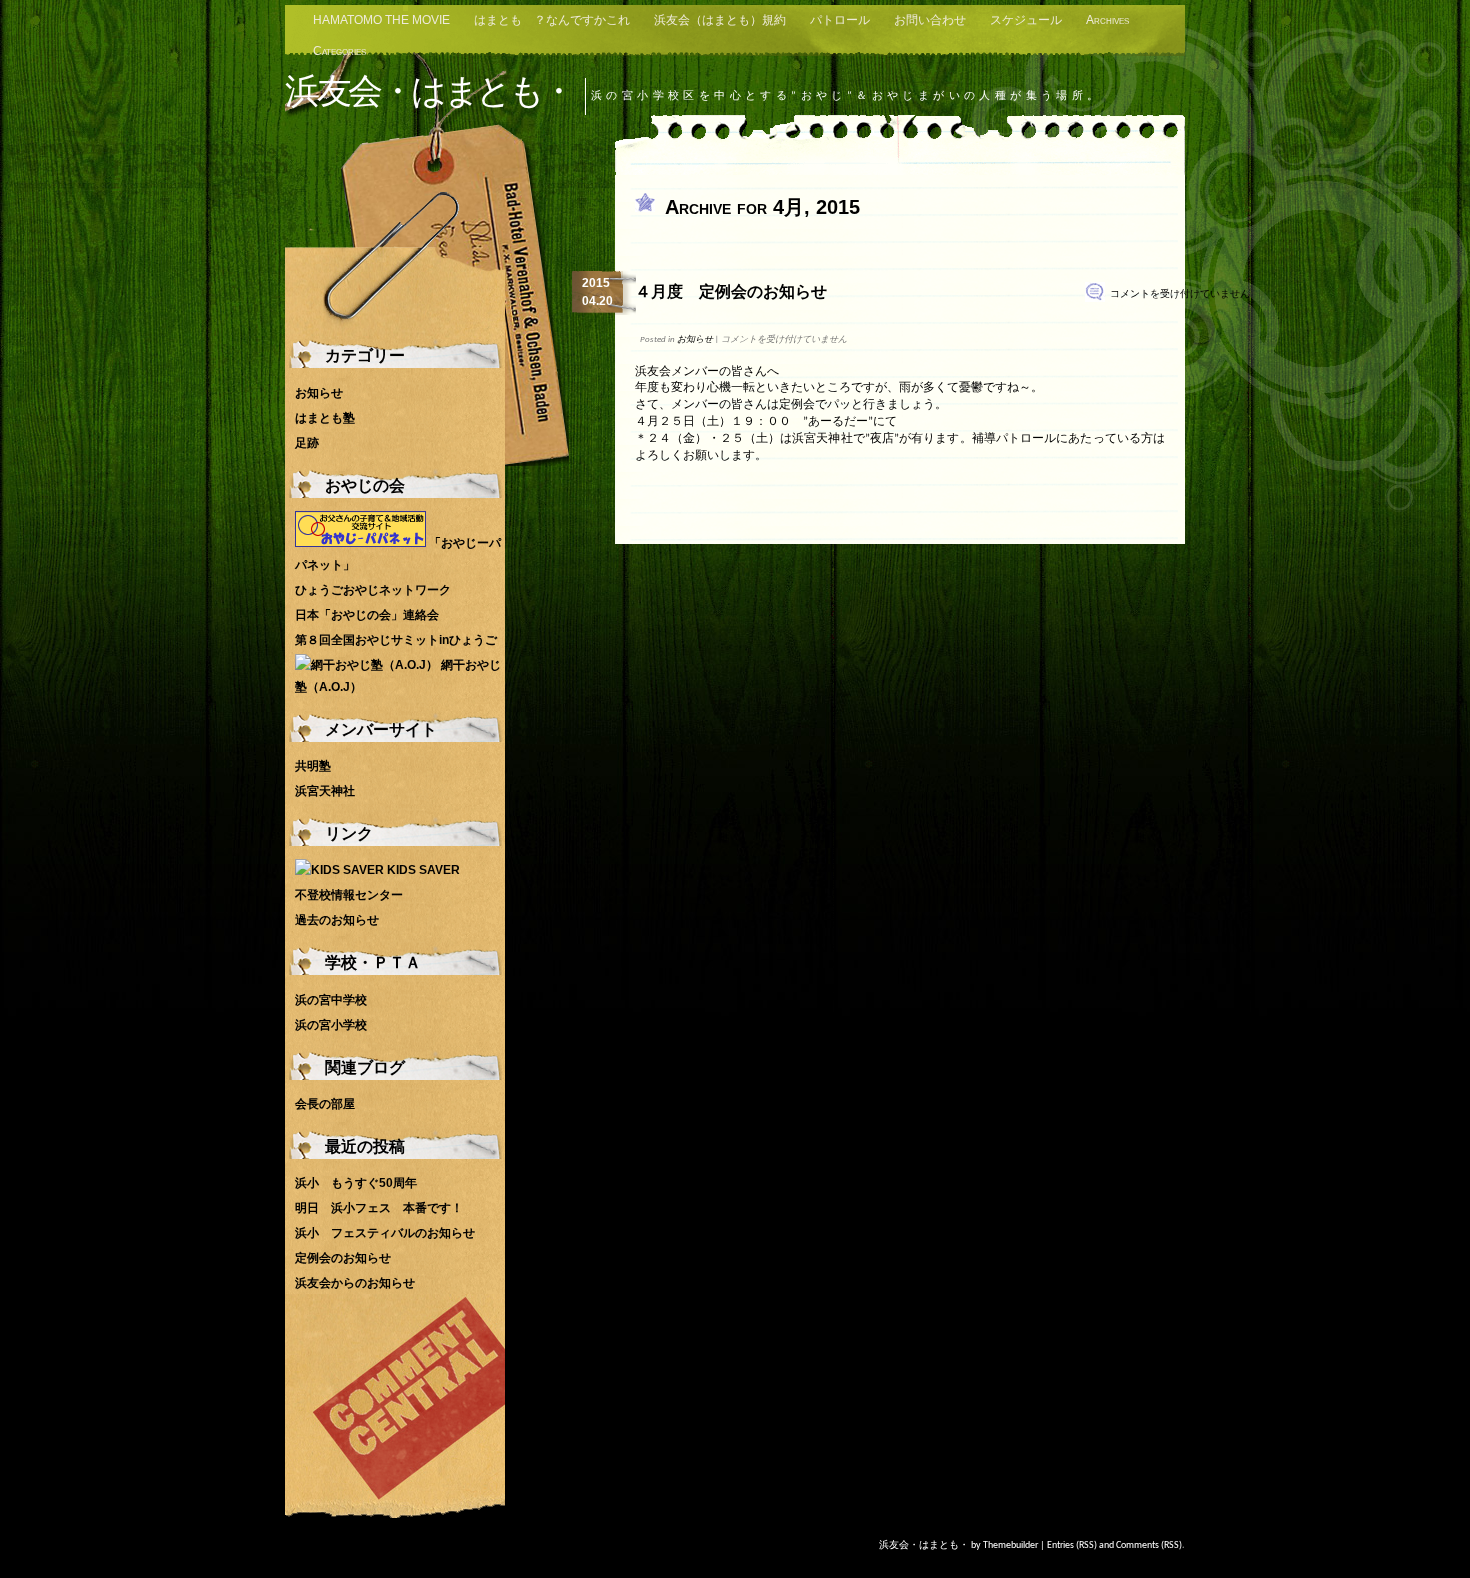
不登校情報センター (349, 895)
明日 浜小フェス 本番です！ (379, 1208)
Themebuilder (1010, 1545)
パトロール (840, 20)
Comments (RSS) (1149, 1545)
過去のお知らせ (337, 920)
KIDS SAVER (422, 870)
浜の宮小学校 (331, 1025)
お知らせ (695, 339)
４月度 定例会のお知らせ (731, 291)
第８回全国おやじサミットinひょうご (396, 640)
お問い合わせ (930, 20)
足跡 (307, 443)
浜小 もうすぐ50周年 (356, 1183)
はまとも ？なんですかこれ (552, 20)
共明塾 (313, 766)
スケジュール (1026, 20)
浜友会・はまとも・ (429, 90)
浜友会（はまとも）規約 (720, 20)
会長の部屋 (325, 1104)
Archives (1107, 20)
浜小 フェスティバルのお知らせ (385, 1233)
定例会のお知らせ (343, 1258)
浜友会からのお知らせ (355, 1283)
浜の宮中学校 (331, 1000)
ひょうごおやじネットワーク (373, 590)
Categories (339, 51)
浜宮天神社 (325, 791)
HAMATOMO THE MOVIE (381, 20)
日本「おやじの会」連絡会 (367, 615)
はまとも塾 (325, 418)
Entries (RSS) (1072, 1545)
